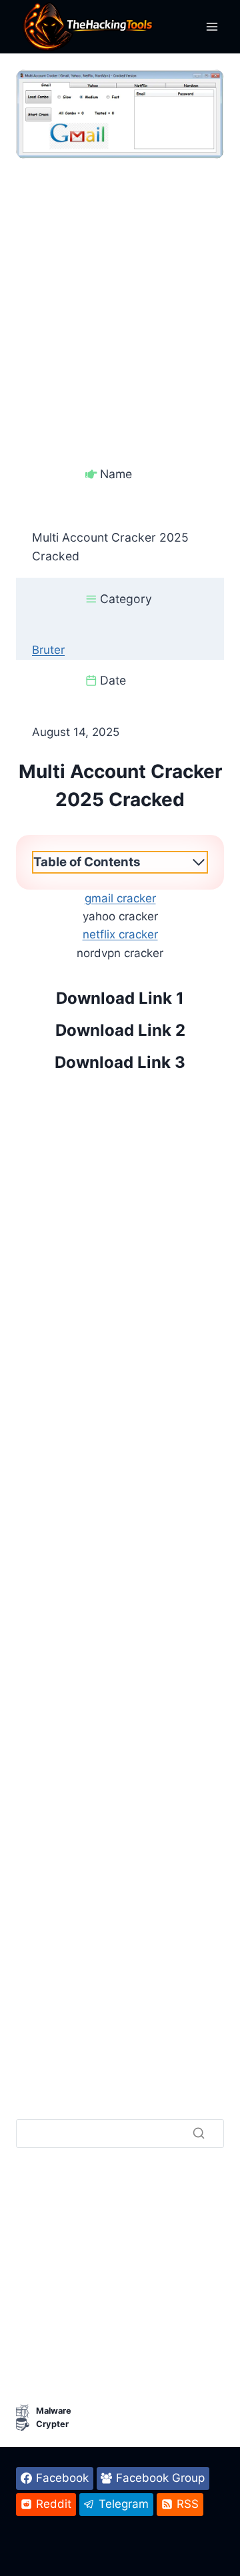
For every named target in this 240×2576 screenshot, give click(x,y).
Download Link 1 (120, 998)
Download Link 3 (120, 1062)
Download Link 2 (120, 1030)
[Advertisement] (120, 279)
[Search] (199, 2133)
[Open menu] (212, 26)
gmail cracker (120, 898)
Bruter (48, 650)
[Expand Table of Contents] (199, 862)
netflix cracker (120, 934)
